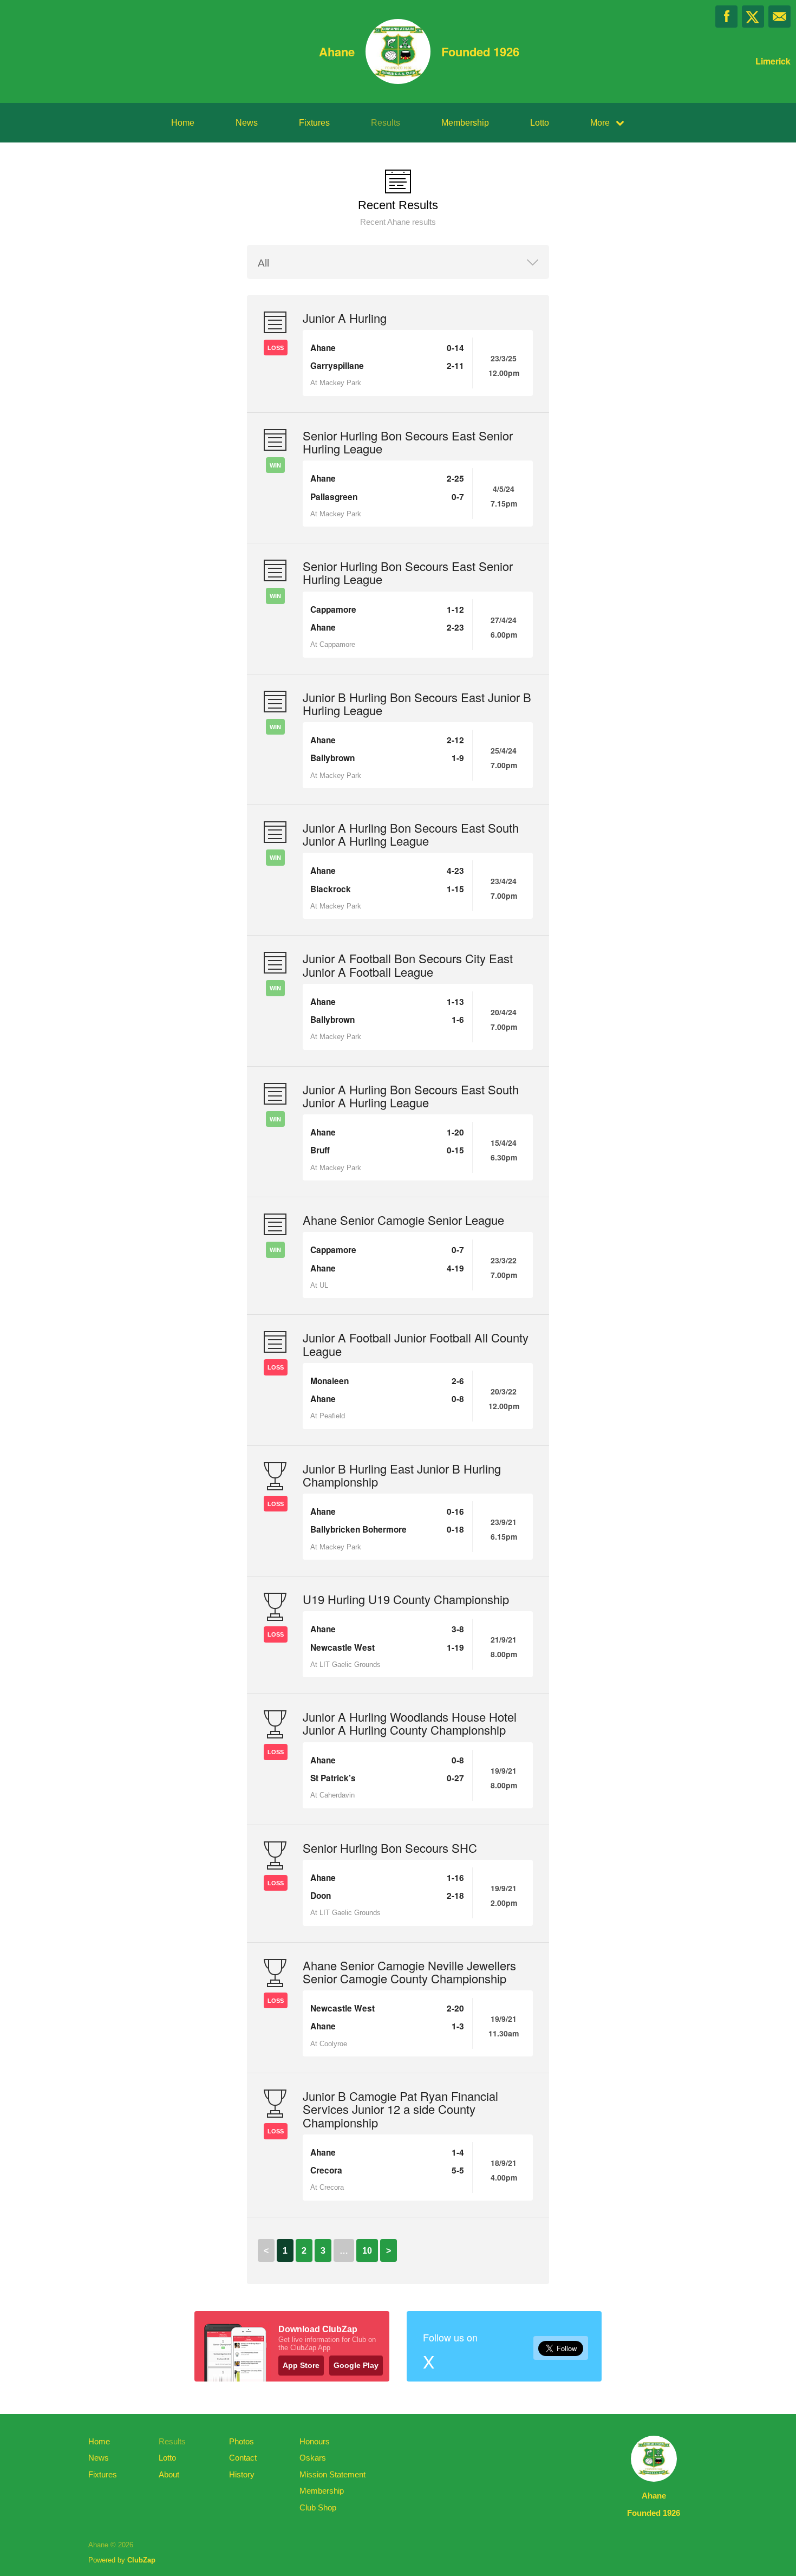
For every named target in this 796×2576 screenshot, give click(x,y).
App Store (301, 2365)
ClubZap (141, 2560)
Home (183, 123)
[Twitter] (753, 17)
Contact (243, 2458)
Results (386, 123)
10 (367, 2251)
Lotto (540, 123)
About (169, 2474)
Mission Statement (332, 2474)
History (242, 2474)
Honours (315, 2441)
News (247, 123)
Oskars (313, 2458)
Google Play (356, 2365)
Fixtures (314, 123)
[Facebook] (726, 17)
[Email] (779, 17)
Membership (465, 123)
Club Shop (318, 2507)
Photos (242, 2441)
